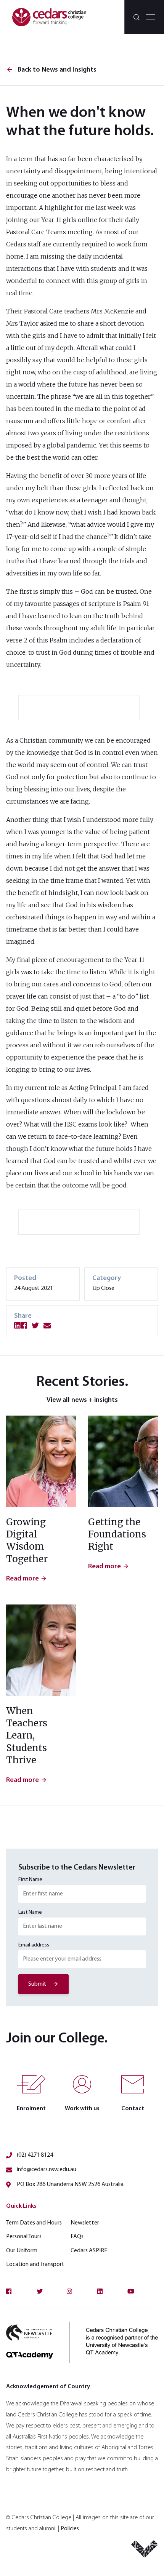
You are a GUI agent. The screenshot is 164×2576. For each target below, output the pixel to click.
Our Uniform (22, 2251)
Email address (34, 1945)
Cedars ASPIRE (89, 2251)
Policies (70, 2529)
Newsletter (85, 2223)
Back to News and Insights (51, 70)
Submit (37, 1984)
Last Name (30, 1912)
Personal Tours (24, 2237)
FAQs (77, 2237)
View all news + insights (82, 1400)
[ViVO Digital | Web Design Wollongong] (145, 2552)
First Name (30, 1880)
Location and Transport (35, 2264)
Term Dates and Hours (34, 2223)
